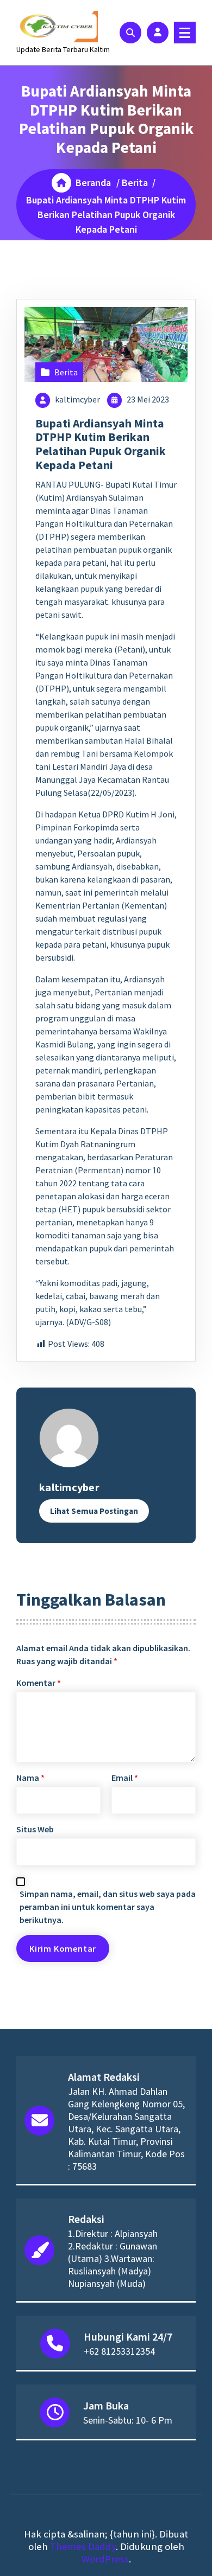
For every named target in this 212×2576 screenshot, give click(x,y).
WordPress (105, 2559)
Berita (135, 183)
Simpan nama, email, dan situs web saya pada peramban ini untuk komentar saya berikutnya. (108, 1907)
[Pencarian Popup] (130, 33)
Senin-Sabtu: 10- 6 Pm (128, 2420)
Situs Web (35, 1829)
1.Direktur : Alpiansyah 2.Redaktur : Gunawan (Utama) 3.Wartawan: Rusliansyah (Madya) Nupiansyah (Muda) (113, 2258)
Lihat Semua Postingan (94, 1511)
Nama (30, 1778)
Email (125, 1778)
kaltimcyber (77, 399)
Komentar (39, 1683)
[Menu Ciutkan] (185, 33)
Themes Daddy (83, 2546)
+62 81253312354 (119, 2351)
